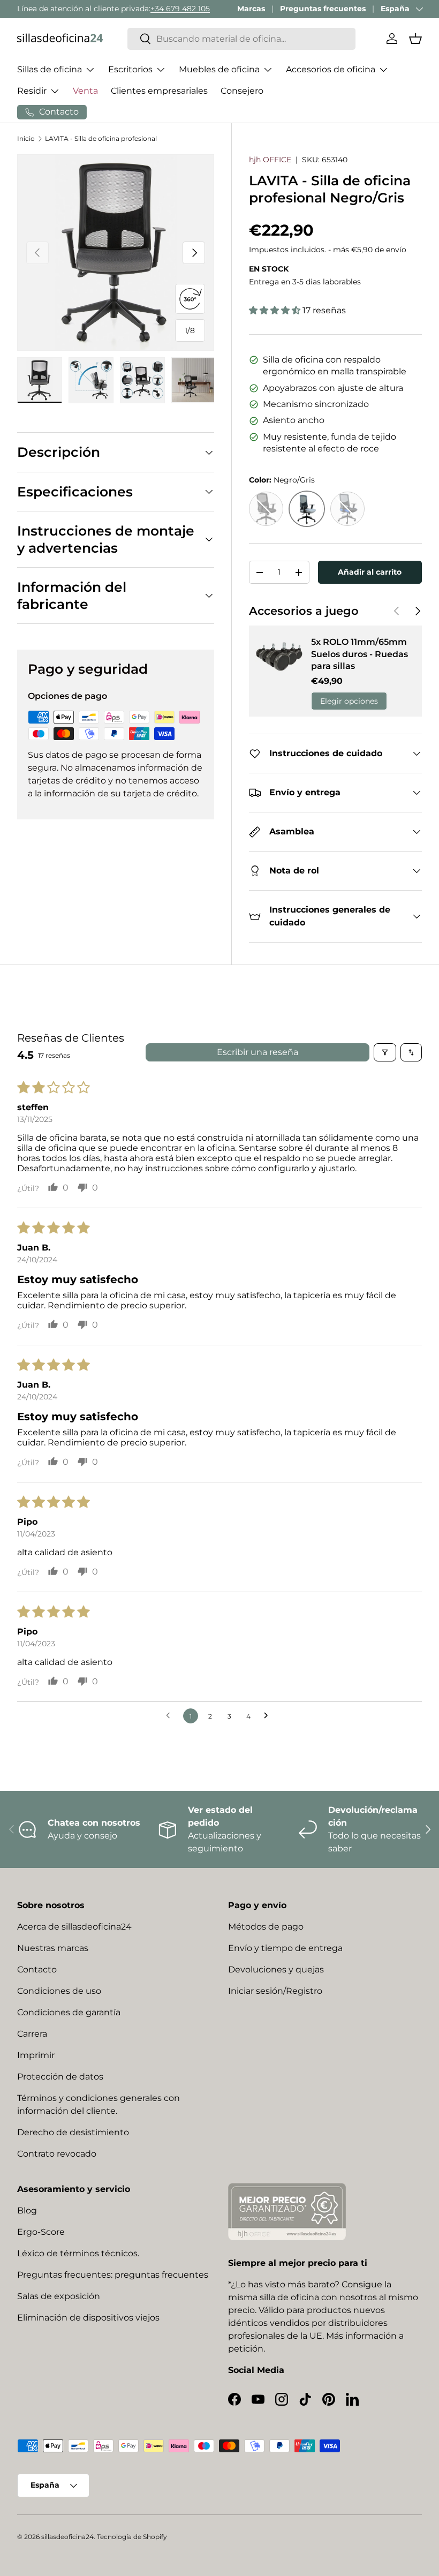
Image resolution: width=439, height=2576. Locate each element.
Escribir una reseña (258, 1052)
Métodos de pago (266, 1927)
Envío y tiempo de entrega (285, 1948)
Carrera (32, 2034)
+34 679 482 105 (180, 9)
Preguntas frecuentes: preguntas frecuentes (113, 2275)
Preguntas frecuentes (323, 9)
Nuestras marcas (53, 1948)
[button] (415, 39)
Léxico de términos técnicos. (78, 2253)
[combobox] (241, 39)
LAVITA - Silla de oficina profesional (101, 138)
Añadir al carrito (370, 572)
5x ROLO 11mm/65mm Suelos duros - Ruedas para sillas (359, 654)
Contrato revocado (57, 2154)
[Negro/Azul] (347, 509)
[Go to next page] (269, 1716)
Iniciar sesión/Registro (275, 1991)
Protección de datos (60, 2077)
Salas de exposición (59, 2296)
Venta (85, 91)
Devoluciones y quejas (276, 1969)
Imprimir (36, 2055)
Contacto (37, 1969)
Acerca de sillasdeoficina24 (74, 1927)
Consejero (242, 91)
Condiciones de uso (59, 1991)
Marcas (251, 9)
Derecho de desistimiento (73, 2132)
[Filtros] (385, 1052)
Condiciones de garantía (69, 2012)
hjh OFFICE (270, 160)
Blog (27, 2210)
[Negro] (266, 509)
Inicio (26, 138)
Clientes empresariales (159, 91)
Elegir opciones (349, 701)
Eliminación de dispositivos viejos (88, 2318)
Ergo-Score (41, 2232)
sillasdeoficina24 (67, 2537)
